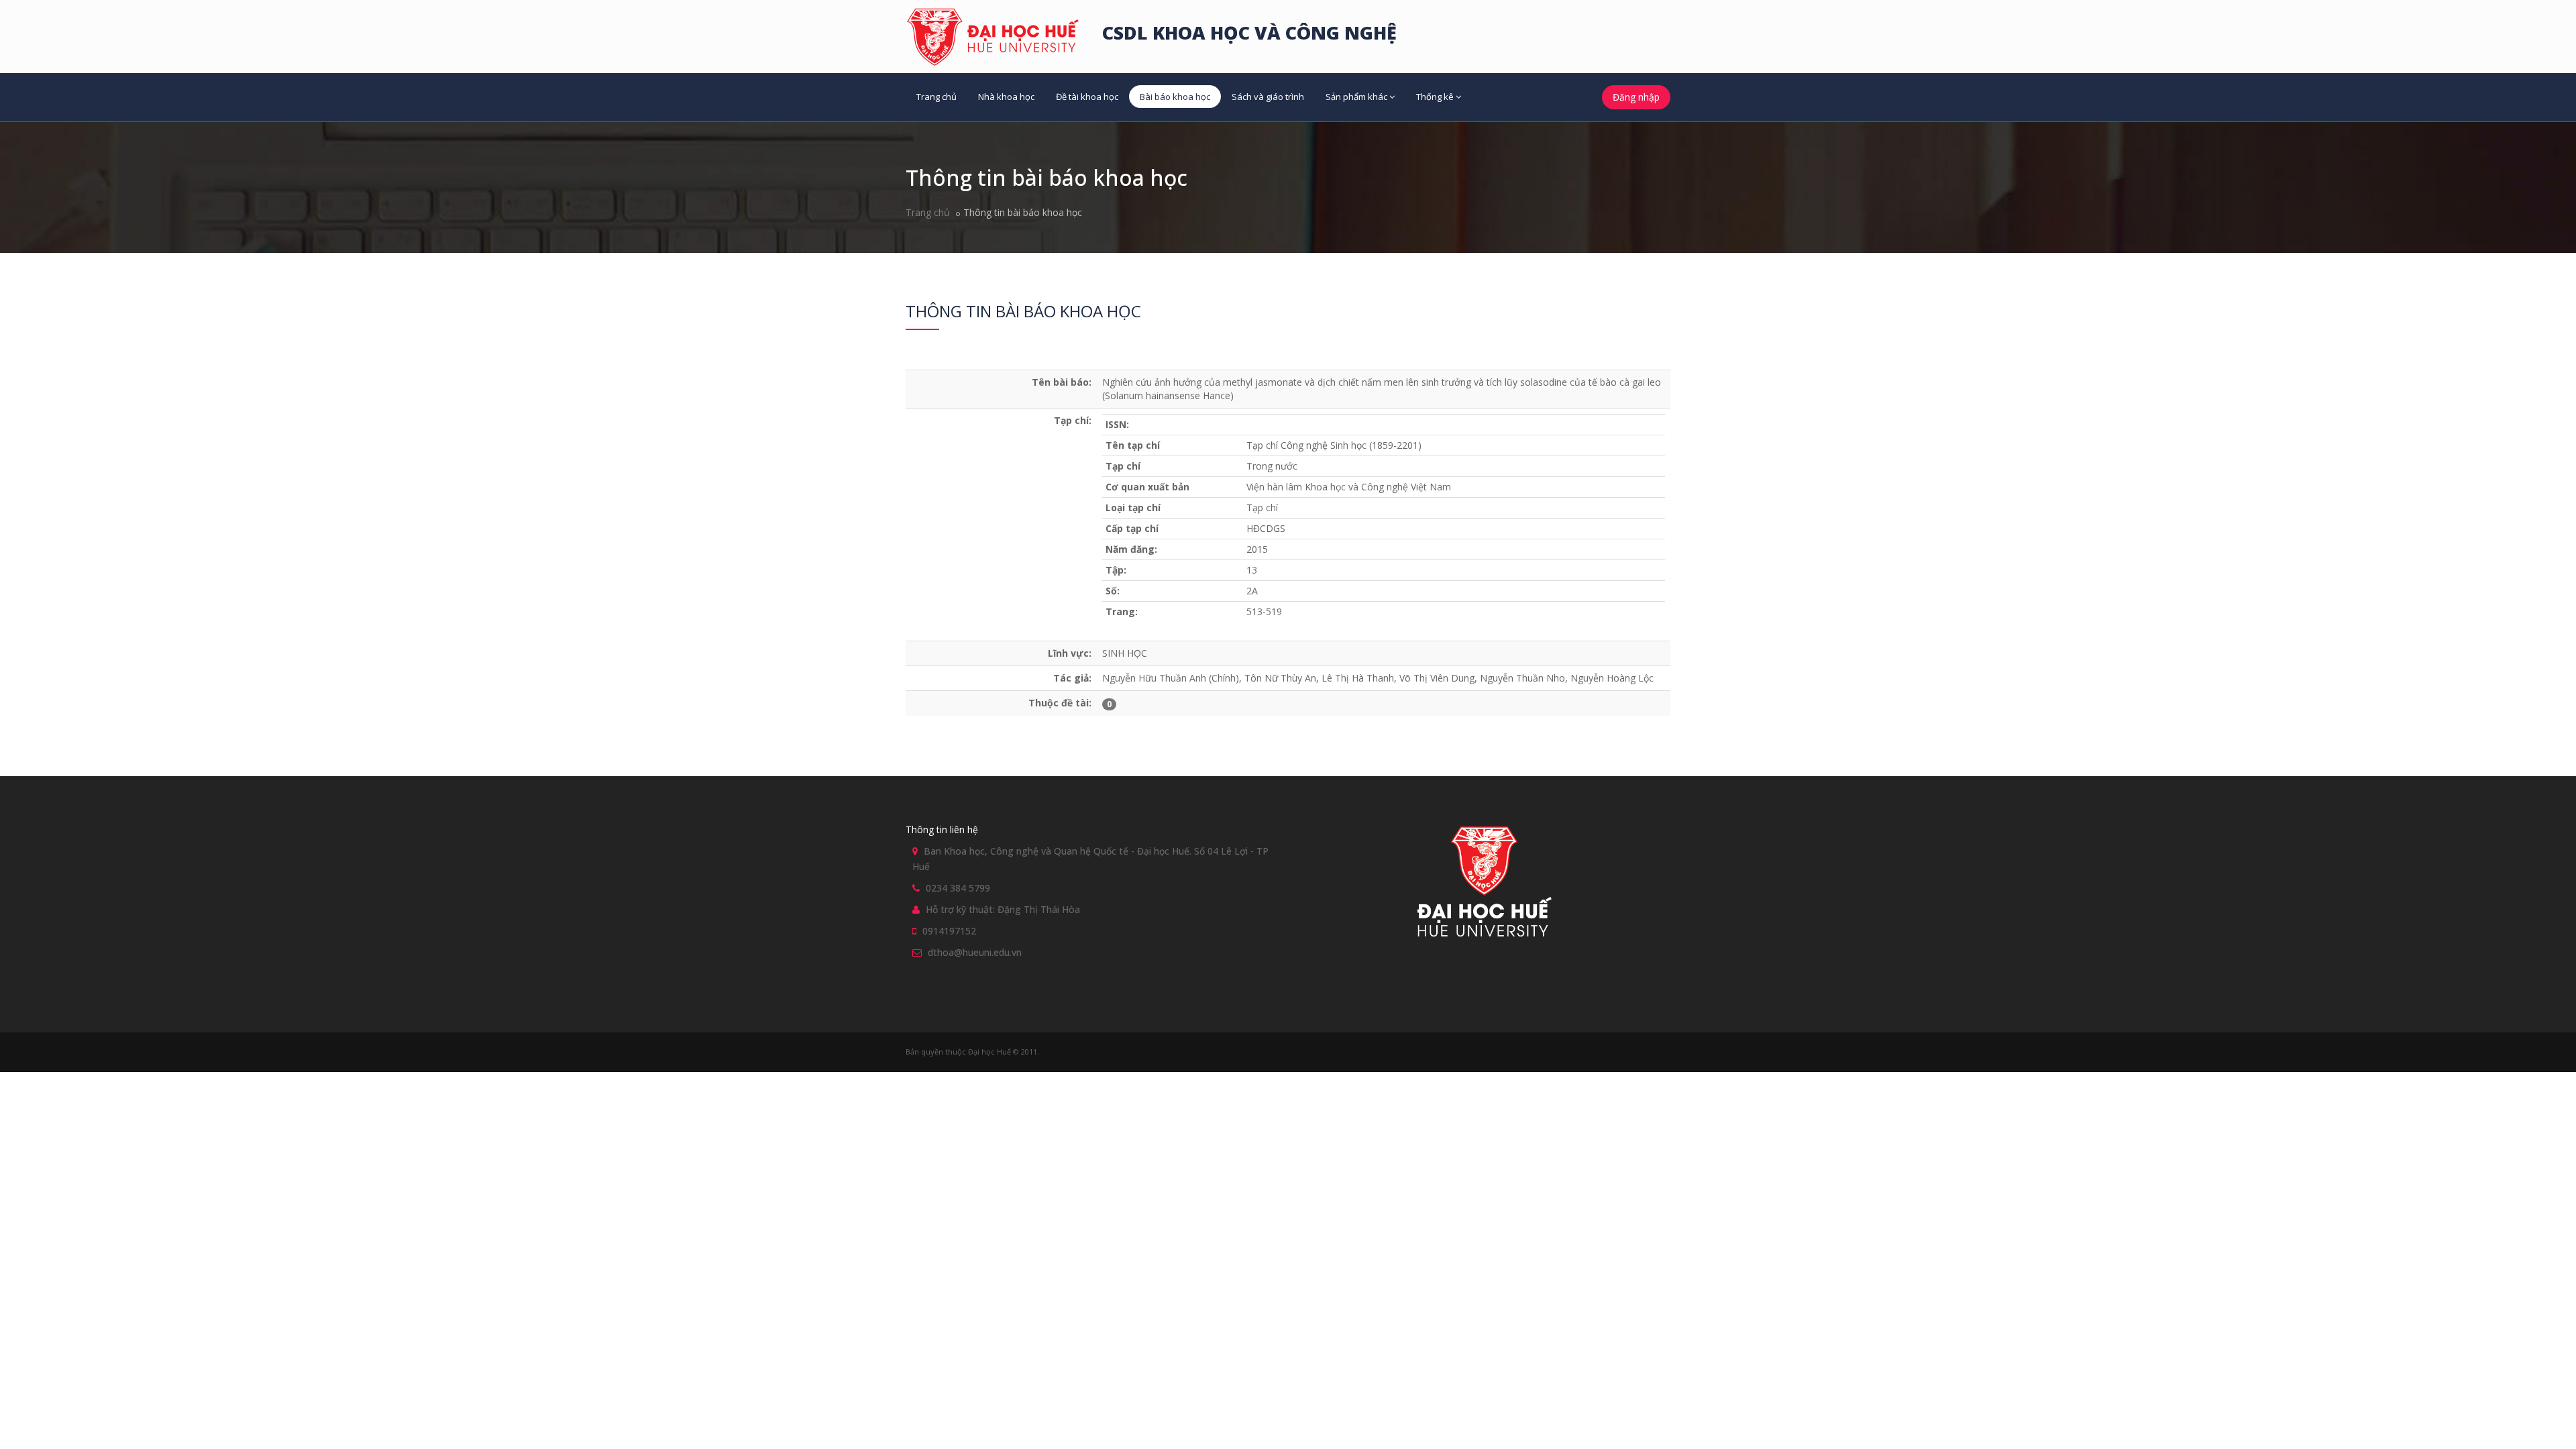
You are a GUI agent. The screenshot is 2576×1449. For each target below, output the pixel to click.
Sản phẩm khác (1356, 97)
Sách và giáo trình (1268, 97)
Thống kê (1435, 97)
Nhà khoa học (1006, 97)
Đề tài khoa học (1087, 97)
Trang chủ (936, 97)
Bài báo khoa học (1175, 97)
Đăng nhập (1636, 97)
